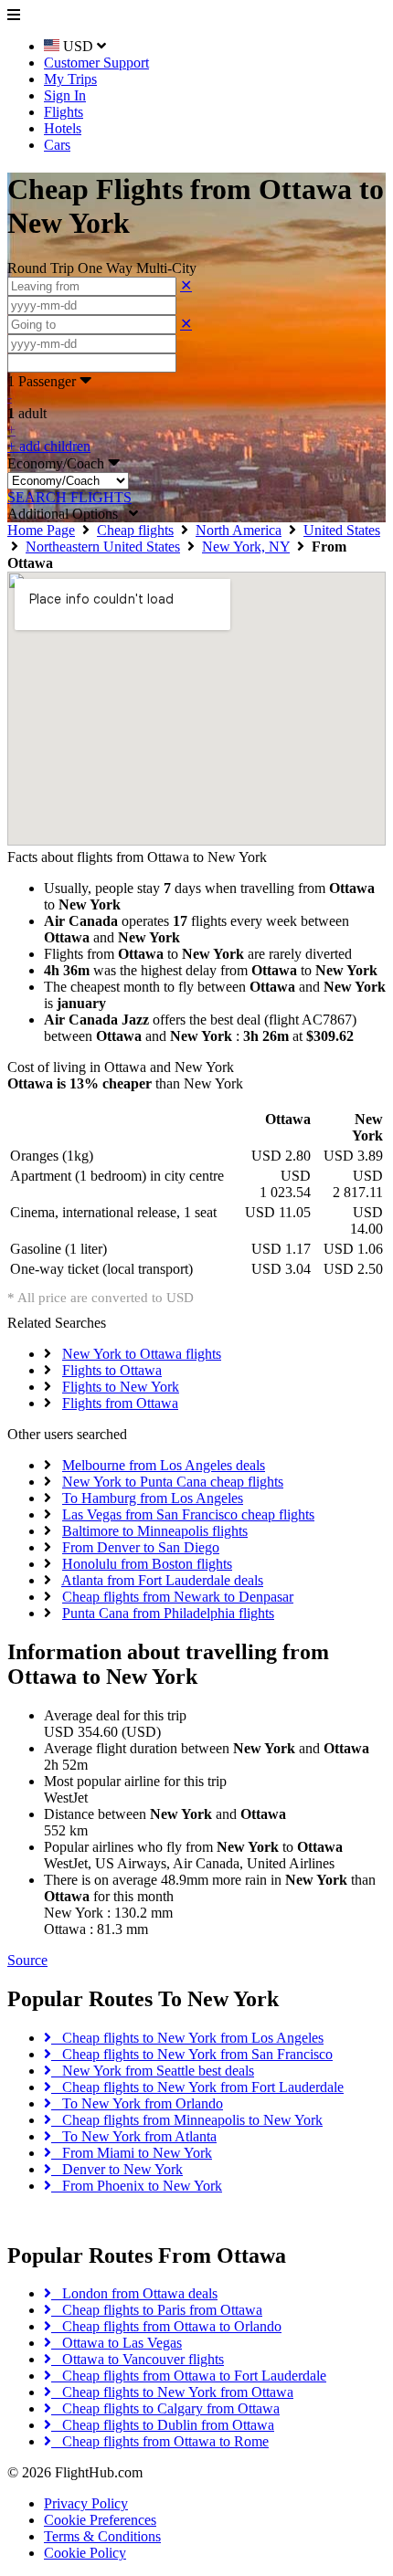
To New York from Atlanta (134, 2136)
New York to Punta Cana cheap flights (173, 1482)
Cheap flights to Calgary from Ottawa (165, 2408)
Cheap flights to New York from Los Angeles (187, 2038)
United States (342, 530)
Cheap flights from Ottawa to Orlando (166, 2326)
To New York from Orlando (137, 2103)
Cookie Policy (85, 2553)
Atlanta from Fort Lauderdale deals (162, 1580)
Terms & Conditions (102, 2536)
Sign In (65, 95)
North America (239, 530)
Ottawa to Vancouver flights (138, 2359)
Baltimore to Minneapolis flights (155, 1531)
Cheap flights (135, 530)
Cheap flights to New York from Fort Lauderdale (197, 2087)
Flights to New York (121, 1387)
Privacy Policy (86, 2503)
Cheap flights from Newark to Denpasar (178, 1597)
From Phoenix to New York (137, 2186)
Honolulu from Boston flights (147, 1564)
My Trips (70, 79)
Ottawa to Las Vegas (117, 2343)
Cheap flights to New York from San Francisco (192, 2054)
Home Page (41, 530)
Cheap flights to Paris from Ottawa (157, 2310)
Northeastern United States (103, 547)
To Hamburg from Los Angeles (153, 1498)
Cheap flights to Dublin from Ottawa (163, 2425)
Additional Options (68, 514)
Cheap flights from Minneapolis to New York (187, 2120)
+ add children (49, 446)
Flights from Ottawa (120, 1403)
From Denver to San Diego (141, 1547)
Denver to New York (117, 2169)
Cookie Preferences (100, 2520)
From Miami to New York (132, 2153)
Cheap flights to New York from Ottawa (172, 2392)
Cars (57, 145)
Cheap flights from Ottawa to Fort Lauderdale (189, 2376)
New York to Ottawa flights (142, 1354)
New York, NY (246, 547)
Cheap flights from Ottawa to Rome (160, 2441)
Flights (64, 112)
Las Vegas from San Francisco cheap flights (188, 1514)
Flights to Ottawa (112, 1370)
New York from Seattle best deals (153, 2071)
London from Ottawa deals (134, 2293)
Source (27, 1960)
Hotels (63, 128)
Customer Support (96, 63)
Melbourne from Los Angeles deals (164, 1465)
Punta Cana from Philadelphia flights (168, 1613)
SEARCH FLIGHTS (69, 497)
